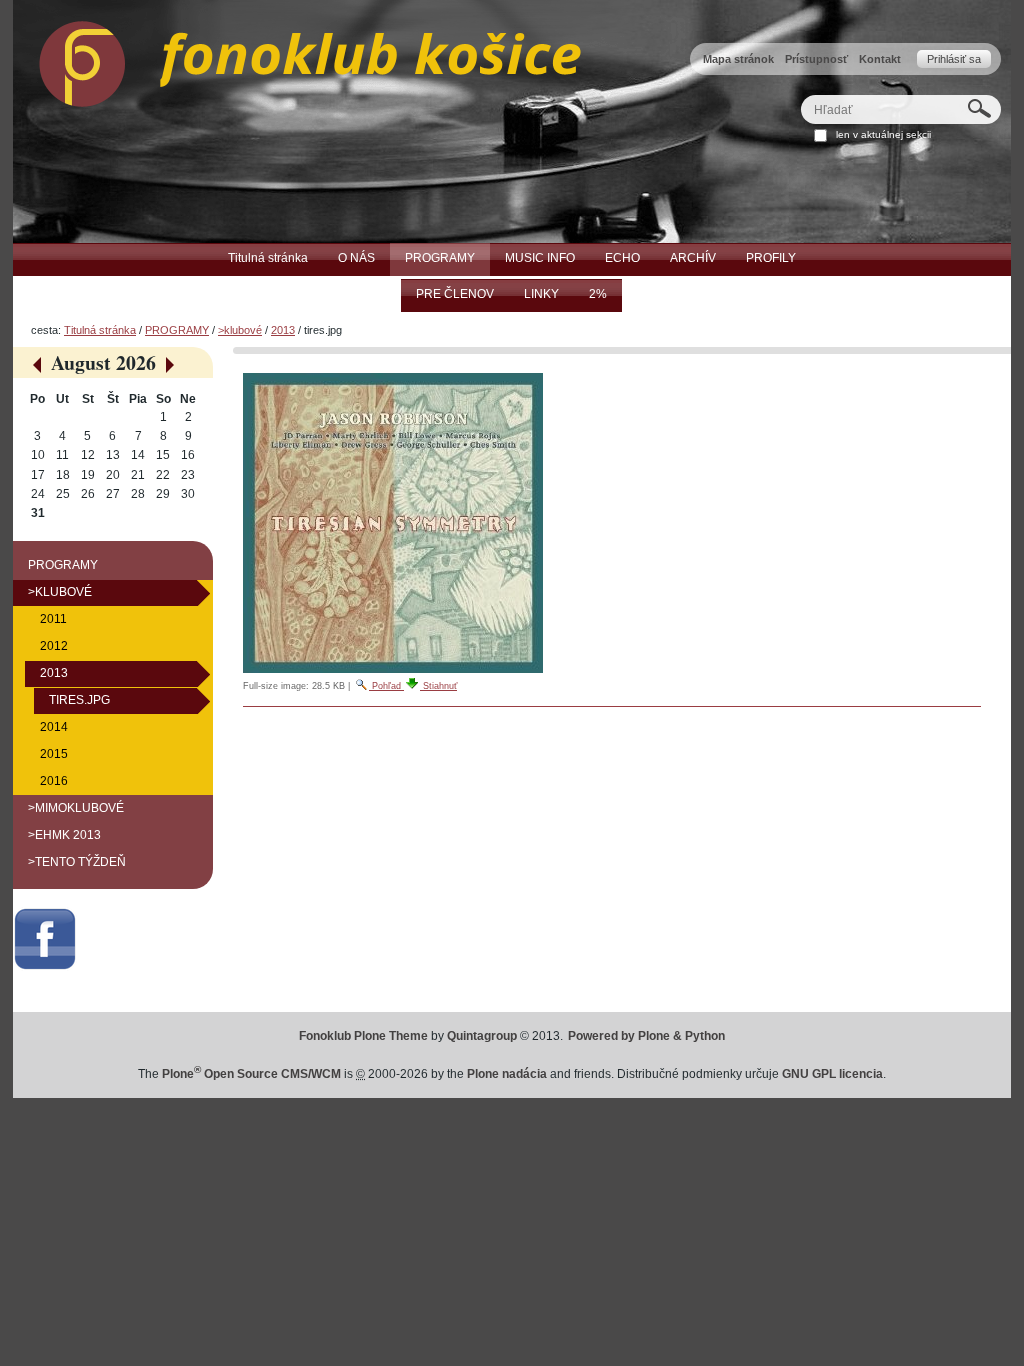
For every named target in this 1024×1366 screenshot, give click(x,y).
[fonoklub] (297, 59)
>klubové (240, 330)
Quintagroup (482, 1036)
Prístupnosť (816, 59)
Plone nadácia (507, 1074)
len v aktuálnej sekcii (883, 134)
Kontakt (880, 59)
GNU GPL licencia (832, 1074)
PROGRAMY (177, 330)
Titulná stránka (100, 330)
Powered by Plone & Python (646, 1036)
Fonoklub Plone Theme (363, 1036)
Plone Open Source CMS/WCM (251, 1074)
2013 (283, 330)
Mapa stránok (738, 59)
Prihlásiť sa (954, 59)
